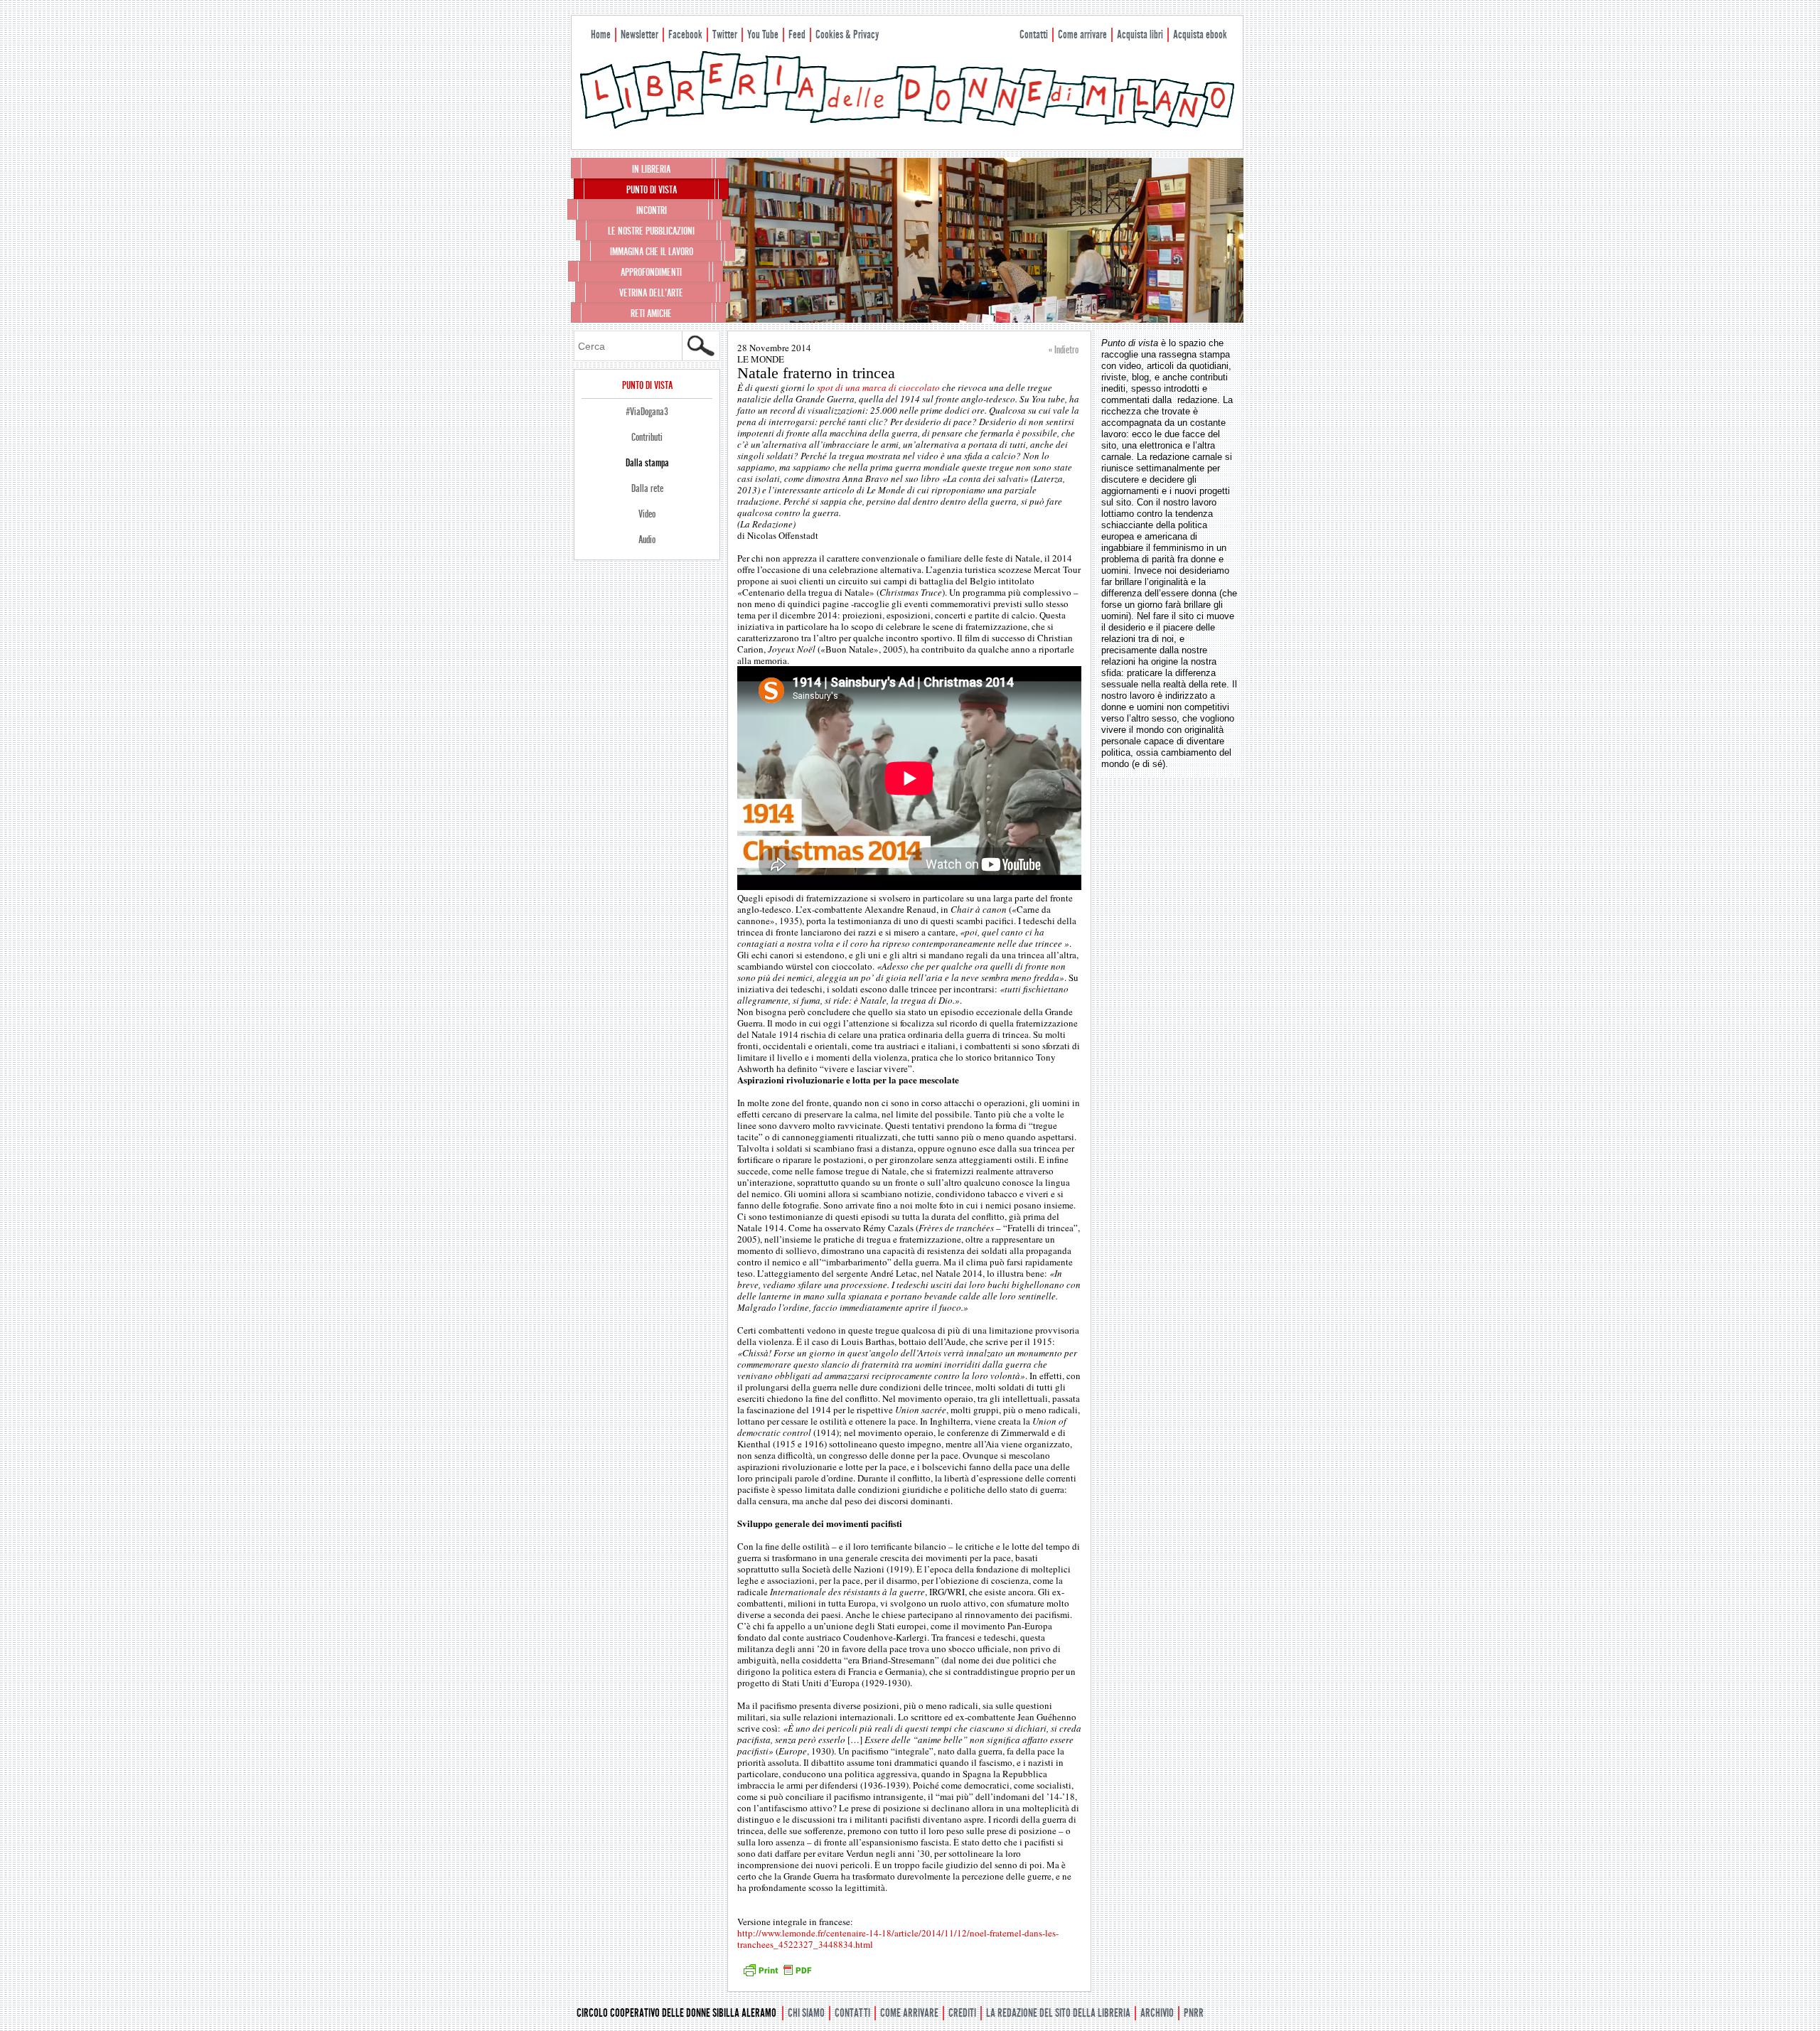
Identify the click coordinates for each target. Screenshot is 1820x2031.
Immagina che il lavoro (652, 252)
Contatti (1034, 34)
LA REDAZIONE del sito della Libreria (1058, 2013)
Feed (797, 34)
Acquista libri (1140, 34)
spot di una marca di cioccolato (878, 387)
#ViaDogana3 (647, 412)
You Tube (763, 34)
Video (647, 514)
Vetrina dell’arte (651, 293)
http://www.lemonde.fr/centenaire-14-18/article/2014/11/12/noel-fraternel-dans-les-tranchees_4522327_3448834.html (898, 1939)
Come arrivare (1082, 34)
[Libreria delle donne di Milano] (907, 126)
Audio (647, 540)
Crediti (962, 2013)
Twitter (725, 34)
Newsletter (639, 34)
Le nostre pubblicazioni (651, 231)
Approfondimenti (651, 272)
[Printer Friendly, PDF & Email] (777, 1975)
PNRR (1194, 2013)
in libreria (651, 169)
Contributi (647, 437)
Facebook (685, 34)
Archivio (1157, 2013)
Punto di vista (652, 190)
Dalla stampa (647, 463)
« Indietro (1064, 350)
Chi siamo (806, 2013)
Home (601, 34)
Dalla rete (647, 488)
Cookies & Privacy (847, 34)
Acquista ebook (1200, 34)
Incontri (652, 210)
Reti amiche (651, 314)
